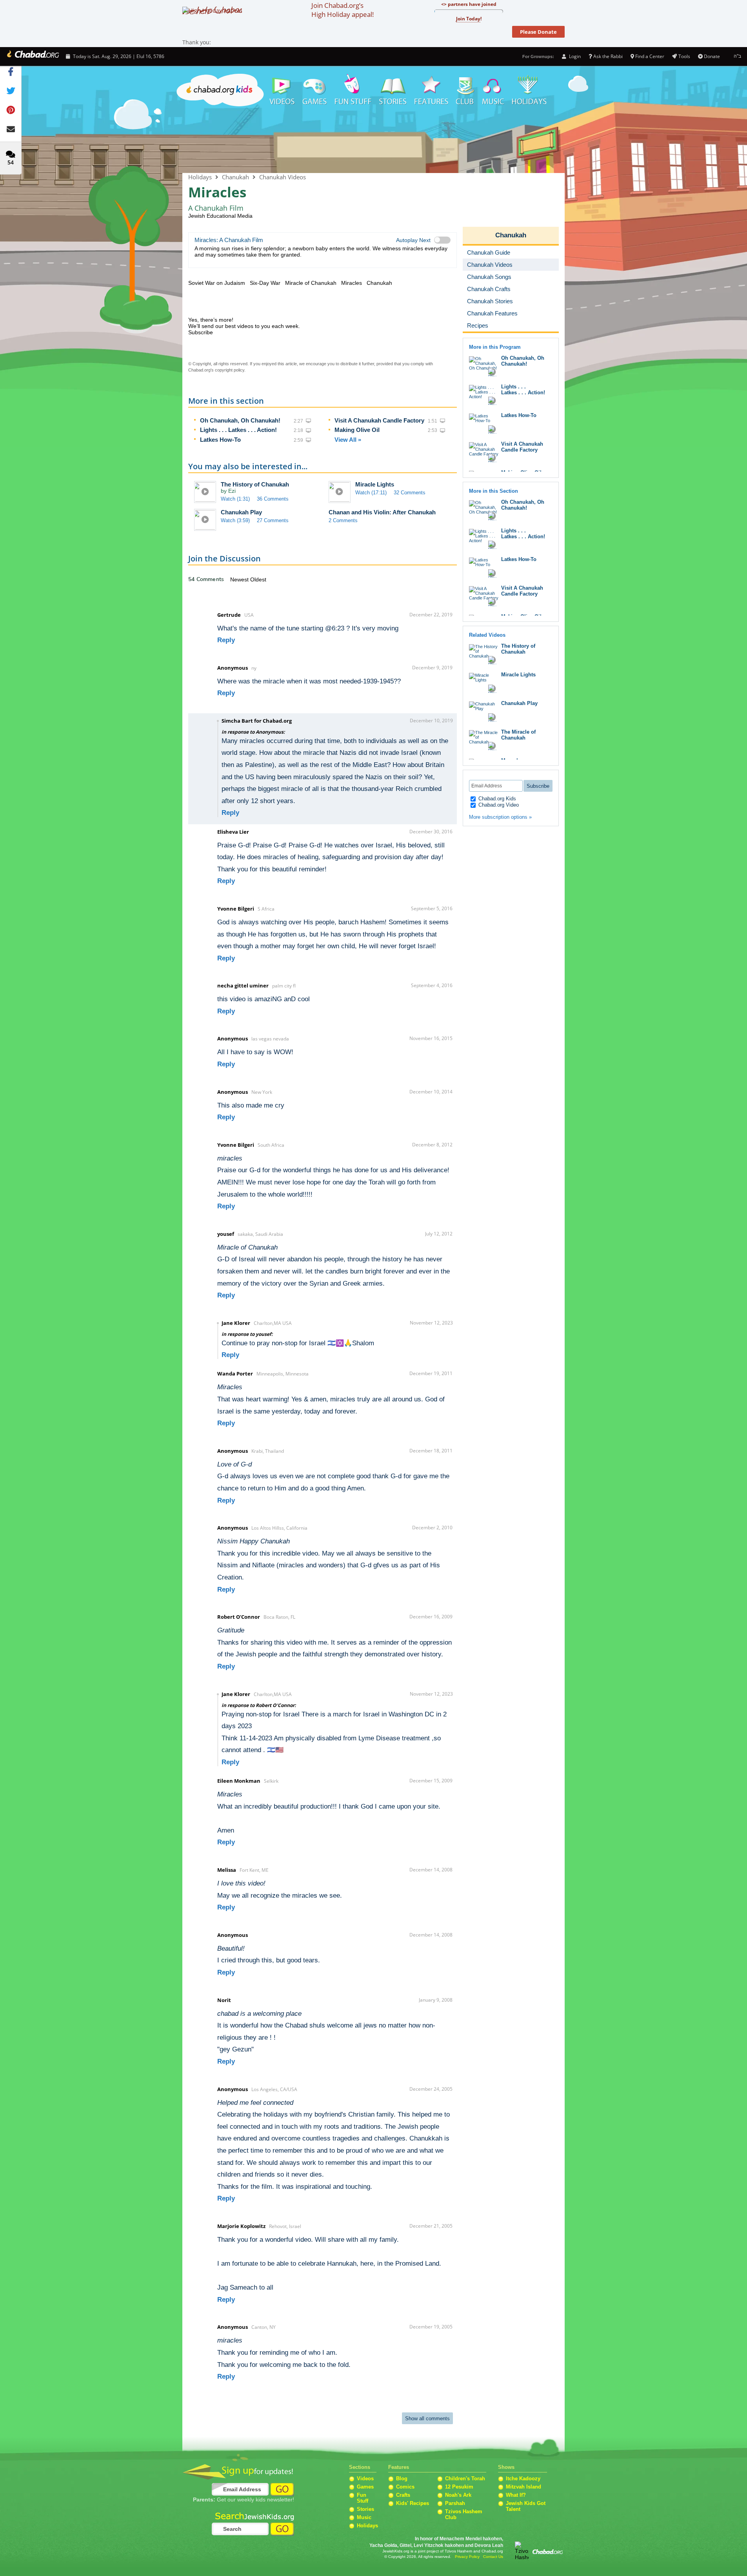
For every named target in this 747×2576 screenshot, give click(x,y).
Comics (405, 2487)
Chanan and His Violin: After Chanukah (382, 512)
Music (493, 90)
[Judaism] (32, 56)
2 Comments (343, 520)
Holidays (529, 90)
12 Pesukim (459, 2487)
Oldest (258, 579)
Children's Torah (465, 2479)
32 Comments (410, 493)
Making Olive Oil (357, 430)
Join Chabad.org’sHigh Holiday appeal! (343, 10)
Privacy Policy (467, 2557)
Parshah (455, 2503)
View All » (348, 440)
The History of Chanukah (255, 484)
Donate (712, 56)
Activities (353, 90)
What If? (516, 2495)
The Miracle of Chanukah (518, 735)
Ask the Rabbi (608, 56)
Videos (282, 90)
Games (315, 90)
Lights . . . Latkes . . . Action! (238, 430)
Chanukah (373, 141)
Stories (365, 2509)
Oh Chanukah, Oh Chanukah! (240, 420)
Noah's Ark (458, 2495)
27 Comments (273, 520)
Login (574, 56)
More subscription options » (500, 817)
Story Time (393, 90)
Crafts (403, 2495)
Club (465, 90)
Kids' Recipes (413, 2503)
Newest (240, 579)
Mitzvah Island (523, 2487)
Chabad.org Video (498, 805)
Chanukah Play (241, 512)
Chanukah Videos (283, 177)
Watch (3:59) (235, 520)
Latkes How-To (220, 440)
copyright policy (230, 370)
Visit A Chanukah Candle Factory (379, 420)
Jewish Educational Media (220, 216)
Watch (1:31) (235, 499)
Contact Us (493, 2557)
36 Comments (273, 499)
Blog (402, 2479)
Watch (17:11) (371, 493)
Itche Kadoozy (523, 2479)
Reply (226, 640)
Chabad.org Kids (496, 799)
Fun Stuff (363, 2498)
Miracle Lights (375, 484)
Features (431, 90)
